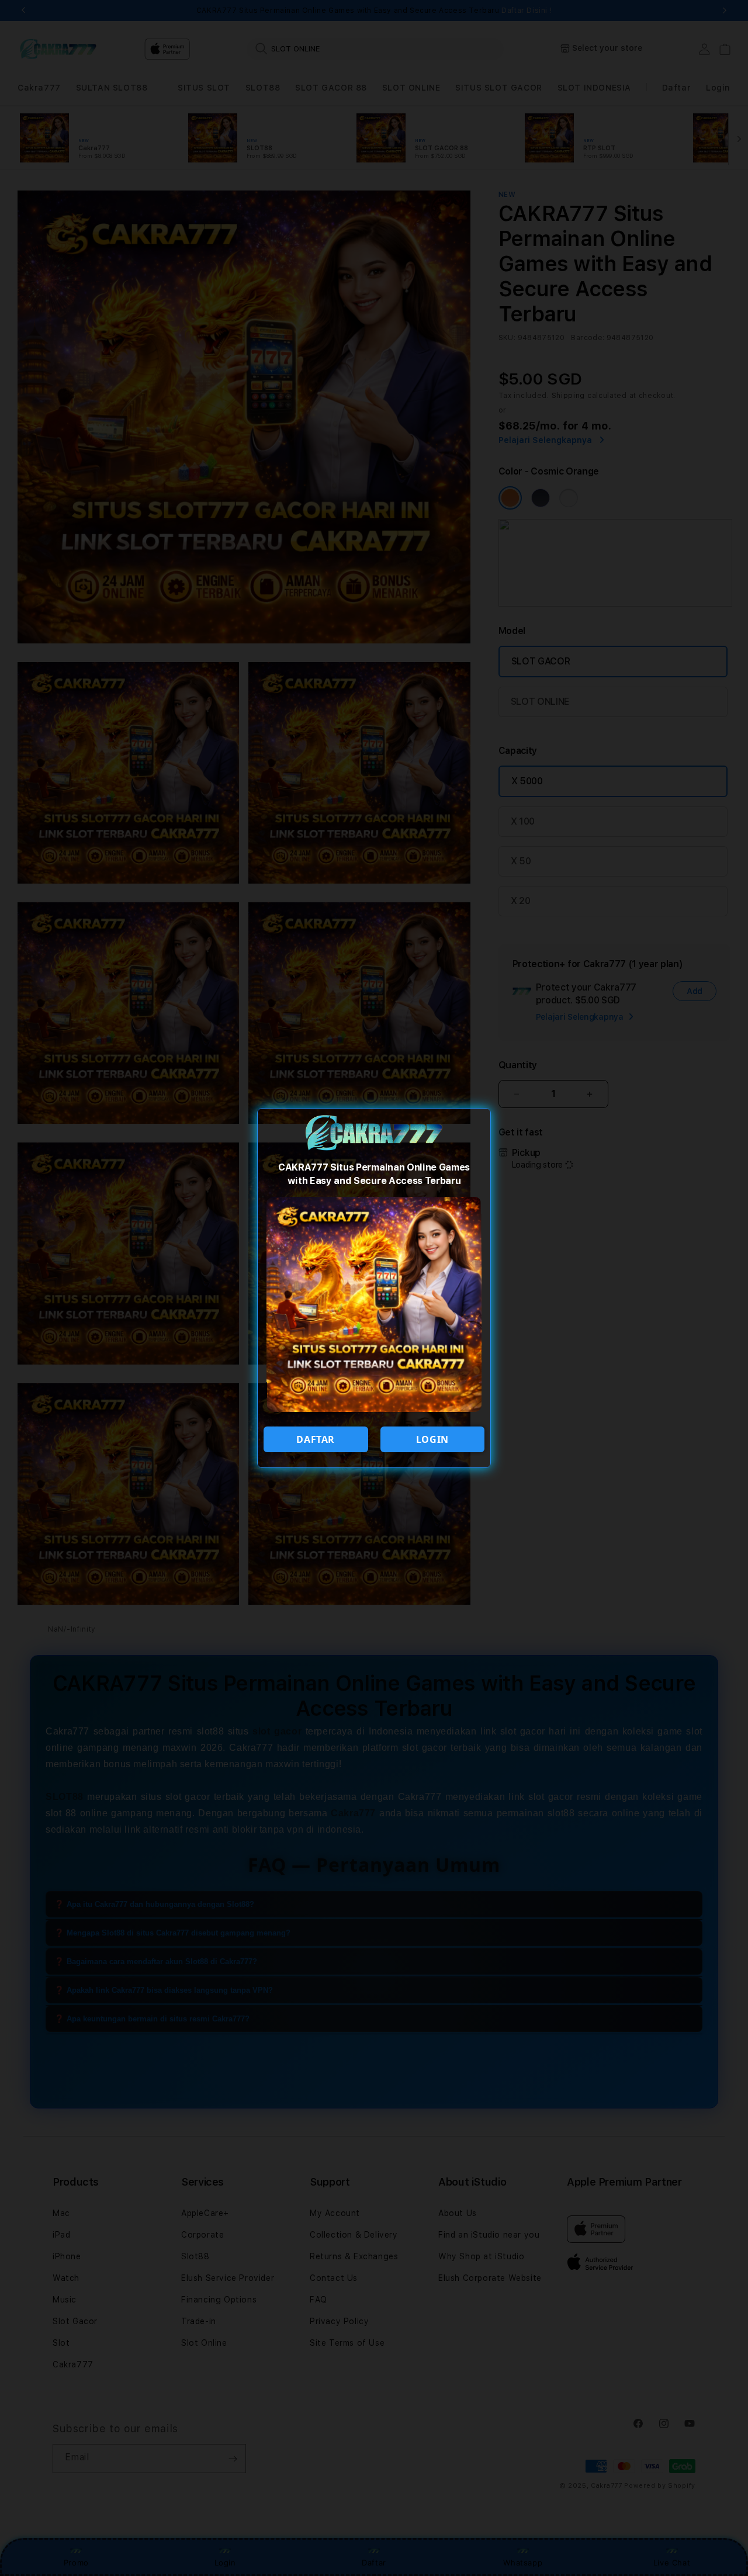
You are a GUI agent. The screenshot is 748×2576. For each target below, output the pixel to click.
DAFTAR (316, 1439)
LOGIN (432, 1439)
